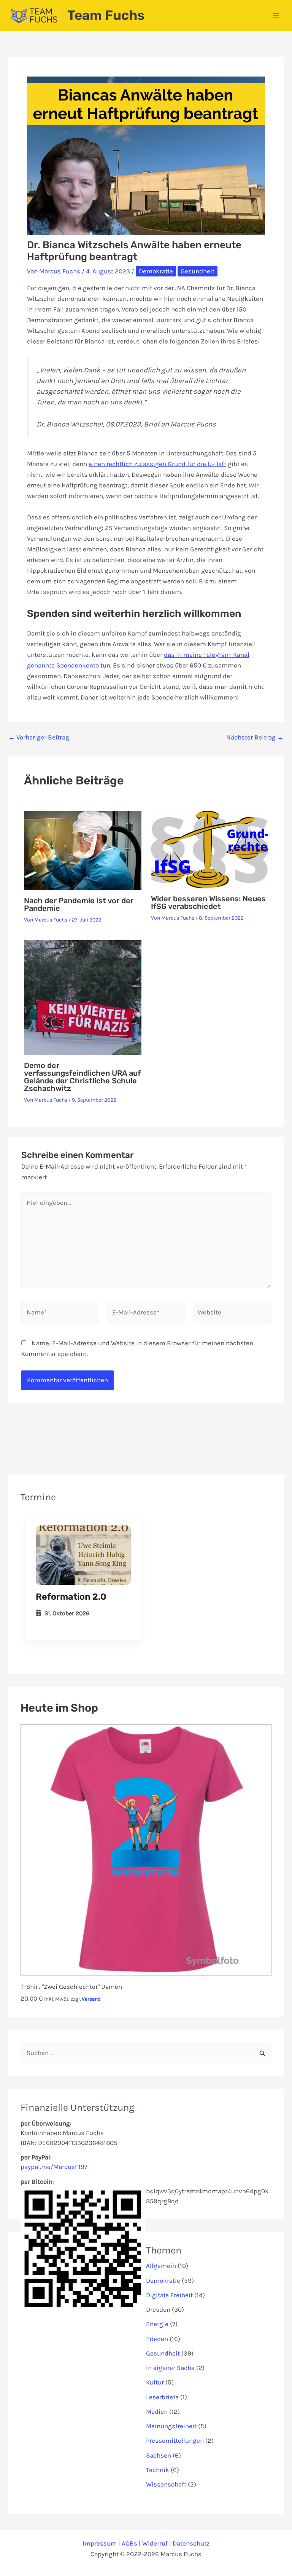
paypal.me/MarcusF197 (54, 2167)
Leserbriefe (162, 2397)
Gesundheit (198, 271)
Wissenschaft (166, 2484)
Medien (157, 2412)
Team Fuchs (106, 15)
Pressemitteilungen (175, 2440)
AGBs (129, 2543)
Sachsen (159, 2455)
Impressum (100, 2543)
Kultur (155, 2382)
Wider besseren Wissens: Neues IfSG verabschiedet (208, 902)
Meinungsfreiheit (171, 2426)
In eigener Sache (170, 2368)
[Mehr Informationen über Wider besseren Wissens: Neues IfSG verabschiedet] (210, 849)
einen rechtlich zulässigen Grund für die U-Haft (157, 464)
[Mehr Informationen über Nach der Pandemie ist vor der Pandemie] (83, 850)
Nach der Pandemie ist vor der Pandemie (79, 904)
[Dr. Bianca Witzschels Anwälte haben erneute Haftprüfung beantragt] (83, 1555)
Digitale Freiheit (169, 2295)
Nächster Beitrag (255, 737)
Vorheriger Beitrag (39, 737)
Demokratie (156, 271)
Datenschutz (191, 2543)
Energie (157, 2324)
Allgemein (161, 2266)
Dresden (158, 2309)
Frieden (157, 2339)
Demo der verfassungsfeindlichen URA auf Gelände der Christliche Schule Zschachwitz (82, 1077)
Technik (158, 2470)
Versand (91, 1999)
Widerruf (155, 2543)
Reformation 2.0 (71, 1597)
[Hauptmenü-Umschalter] (276, 15)
